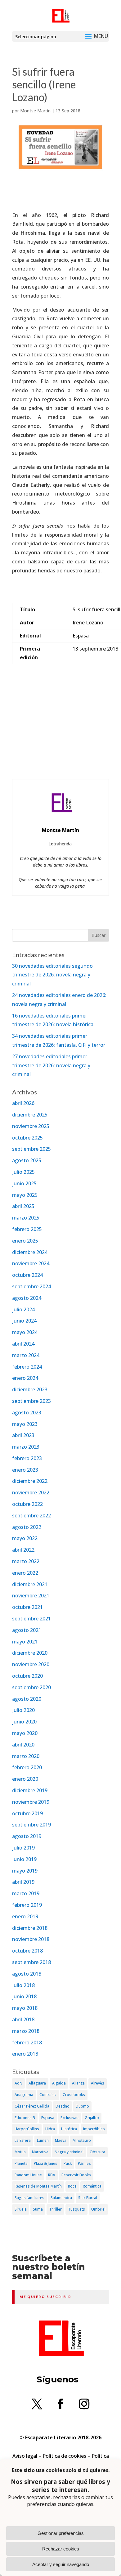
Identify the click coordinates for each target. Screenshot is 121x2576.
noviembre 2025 (31, 1126)
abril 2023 (23, 1435)
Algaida (59, 2083)
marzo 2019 (26, 1893)
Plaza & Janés (46, 2163)
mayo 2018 (25, 2008)
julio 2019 (23, 1848)
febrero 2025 (27, 1229)
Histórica (69, 2129)
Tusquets (76, 2209)
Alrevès (98, 2083)
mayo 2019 (25, 1871)
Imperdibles (94, 2129)
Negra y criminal (69, 2152)
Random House (28, 2175)
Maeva (61, 2140)
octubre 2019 (27, 1813)
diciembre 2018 (30, 1928)
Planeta (21, 2163)
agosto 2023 (27, 1413)
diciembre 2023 (30, 1389)
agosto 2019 (27, 1836)
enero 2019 (25, 1916)
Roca (72, 2186)
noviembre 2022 (31, 1492)
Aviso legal (25, 2456)
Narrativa (40, 2152)
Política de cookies (64, 2456)
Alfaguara (37, 2083)
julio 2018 (23, 1985)
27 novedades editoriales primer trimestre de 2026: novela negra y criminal (51, 1065)
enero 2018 (25, 2054)
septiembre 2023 (31, 1401)
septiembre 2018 (31, 1962)
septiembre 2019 (31, 1825)
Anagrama (24, 2095)
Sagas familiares (29, 2198)
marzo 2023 (26, 1447)
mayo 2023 (25, 1424)
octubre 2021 (27, 1607)
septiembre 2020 (31, 1687)
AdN (18, 2083)
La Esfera (23, 2140)
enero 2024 (25, 1378)
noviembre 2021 (31, 1596)
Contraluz (48, 2095)
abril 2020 (23, 1745)
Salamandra (61, 2198)
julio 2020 (23, 1710)
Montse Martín (35, 111)
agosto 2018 (27, 1974)
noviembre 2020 (31, 1664)
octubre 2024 (27, 1275)
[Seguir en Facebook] (60, 2404)
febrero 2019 (27, 1905)
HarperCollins (27, 2129)
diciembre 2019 (30, 1790)
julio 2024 (23, 1309)
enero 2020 (25, 1779)
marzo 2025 (26, 1218)
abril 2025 (23, 1206)
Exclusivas (69, 2118)
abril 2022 (23, 1550)
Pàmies (84, 2163)
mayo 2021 (25, 1642)
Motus (20, 2152)
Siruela (21, 2209)
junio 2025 (24, 1183)
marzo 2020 (26, 1756)
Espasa (48, 2118)
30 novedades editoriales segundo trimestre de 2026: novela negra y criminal (52, 975)
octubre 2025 (27, 1138)
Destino (63, 2106)
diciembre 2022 (30, 1481)
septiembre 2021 (31, 1619)
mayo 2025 (25, 1195)
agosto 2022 (27, 1527)
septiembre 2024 (31, 1286)
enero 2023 (25, 1470)
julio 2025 (23, 1172)
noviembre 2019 (31, 1802)
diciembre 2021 (30, 1584)
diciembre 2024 (30, 1252)
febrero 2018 (27, 2042)
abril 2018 (23, 2019)
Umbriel (98, 2209)
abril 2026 (23, 1103)
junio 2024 (24, 1321)
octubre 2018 (27, 1951)
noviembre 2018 (31, 1939)
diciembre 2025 (30, 1115)
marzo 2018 (26, 2031)
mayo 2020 (25, 1733)
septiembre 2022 (31, 1516)
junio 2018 (24, 1996)
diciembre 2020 (30, 1653)
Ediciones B (25, 2118)
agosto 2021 (27, 1630)
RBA (52, 2175)
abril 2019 (23, 1882)
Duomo (82, 2106)
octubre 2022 (27, 1504)
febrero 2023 (27, 1458)
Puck (68, 2163)
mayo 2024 (25, 1332)
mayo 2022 (25, 1538)
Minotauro (82, 2140)
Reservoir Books (76, 2175)
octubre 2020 (27, 1676)
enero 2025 (25, 1241)
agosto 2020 (27, 1699)
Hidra (50, 2129)
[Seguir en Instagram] (84, 2404)
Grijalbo (92, 2118)
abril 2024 (23, 1344)
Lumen (43, 2140)
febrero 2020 (27, 1767)
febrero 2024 (27, 1367)
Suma (38, 2209)
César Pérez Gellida (32, 2106)
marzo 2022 (26, 1561)
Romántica (92, 2186)
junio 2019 (24, 1859)
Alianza (78, 2083)
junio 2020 (24, 1722)
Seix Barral (88, 2198)
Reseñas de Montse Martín (38, 2186)
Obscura (97, 2152)
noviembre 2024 (31, 1263)
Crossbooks (74, 2095)
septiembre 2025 (31, 1149)
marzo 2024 (26, 1355)
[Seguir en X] (37, 2404)
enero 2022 (25, 1573)
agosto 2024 (27, 1298)
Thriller (55, 2209)
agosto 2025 (27, 1160)
